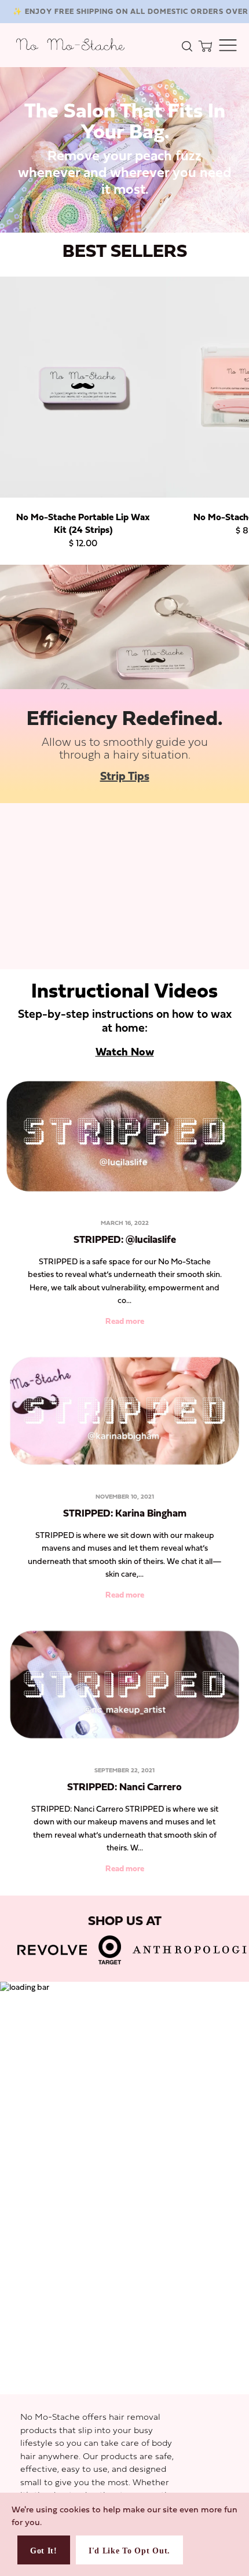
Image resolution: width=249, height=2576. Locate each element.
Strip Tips (125, 777)
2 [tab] (116, 219)
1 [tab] (98, 219)
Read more (125, 1322)
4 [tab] (151, 219)
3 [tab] (133, 219)
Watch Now (125, 1053)
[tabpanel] (124, 150)
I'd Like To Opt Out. (129, 2551)
